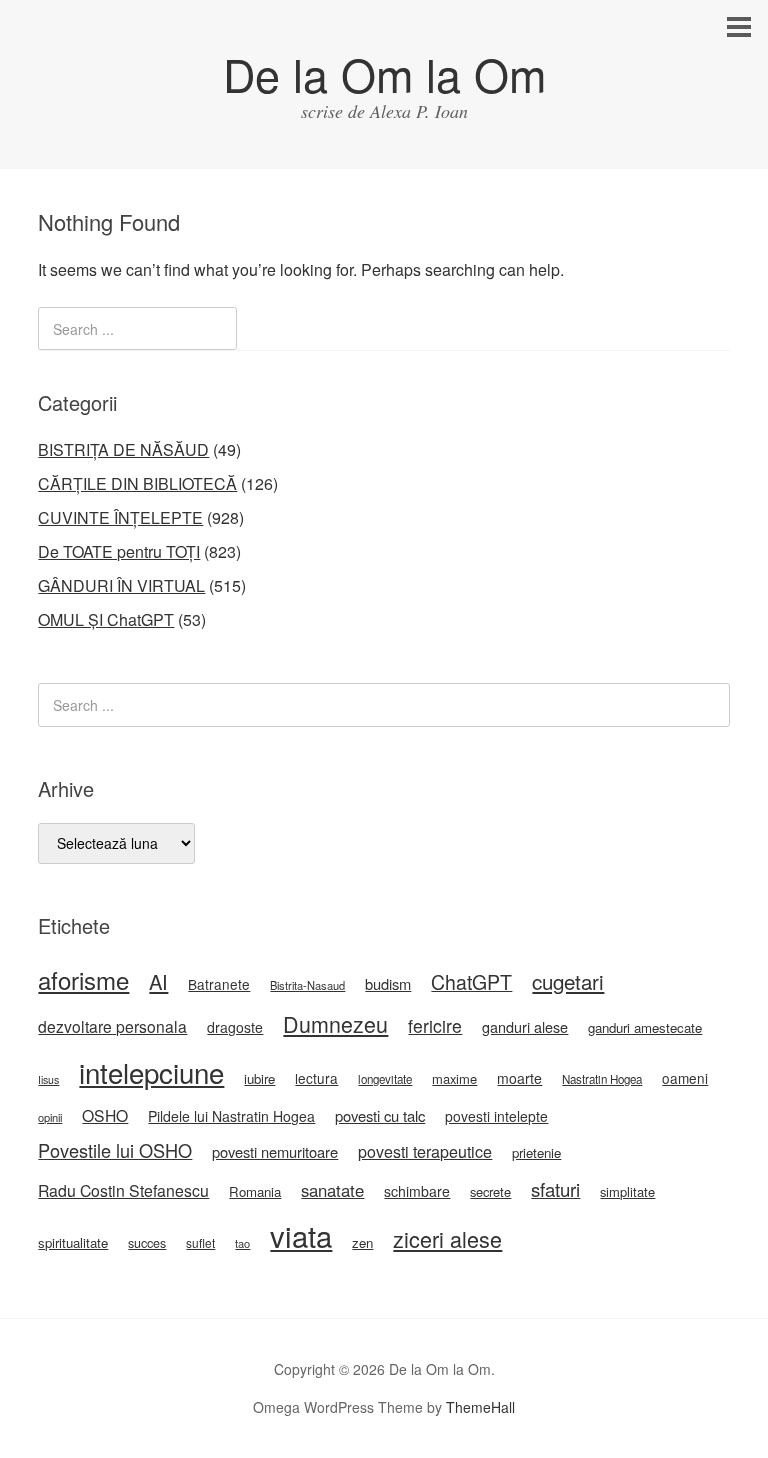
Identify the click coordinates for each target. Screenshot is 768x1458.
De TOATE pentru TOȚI (119, 551)
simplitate (627, 1191)
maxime (454, 1078)
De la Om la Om (384, 73)
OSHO (105, 1115)
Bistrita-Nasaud (307, 985)
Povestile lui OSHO (115, 1150)
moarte (519, 1078)
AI (158, 981)
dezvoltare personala (112, 1026)
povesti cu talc (380, 1115)
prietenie (536, 1152)
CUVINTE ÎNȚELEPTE (120, 517)
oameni (685, 1078)
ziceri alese (447, 1238)
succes (147, 1243)
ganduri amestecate (645, 1027)
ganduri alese (525, 1026)
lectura (316, 1078)
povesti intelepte (496, 1116)
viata (301, 1235)
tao (242, 1243)
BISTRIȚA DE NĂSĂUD (123, 449)
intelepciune (151, 1072)
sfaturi (555, 1189)
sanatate (332, 1190)
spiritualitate (73, 1242)
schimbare (417, 1191)
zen (362, 1242)
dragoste (235, 1027)
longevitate (385, 1079)
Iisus (48, 1079)
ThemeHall (480, 1407)
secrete (490, 1191)
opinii (50, 1117)
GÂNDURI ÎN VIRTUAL (121, 585)
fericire (435, 1025)
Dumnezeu (335, 1023)
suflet (200, 1242)
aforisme (83, 979)
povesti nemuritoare (275, 1151)
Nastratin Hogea (602, 1079)
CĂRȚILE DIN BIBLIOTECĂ (137, 483)
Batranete (219, 984)
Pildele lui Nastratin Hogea (231, 1116)
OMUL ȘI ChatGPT (106, 619)
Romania (255, 1191)
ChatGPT (471, 982)
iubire (259, 1078)
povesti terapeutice (425, 1151)
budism (388, 983)
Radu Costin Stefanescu (123, 1190)
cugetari (568, 981)
